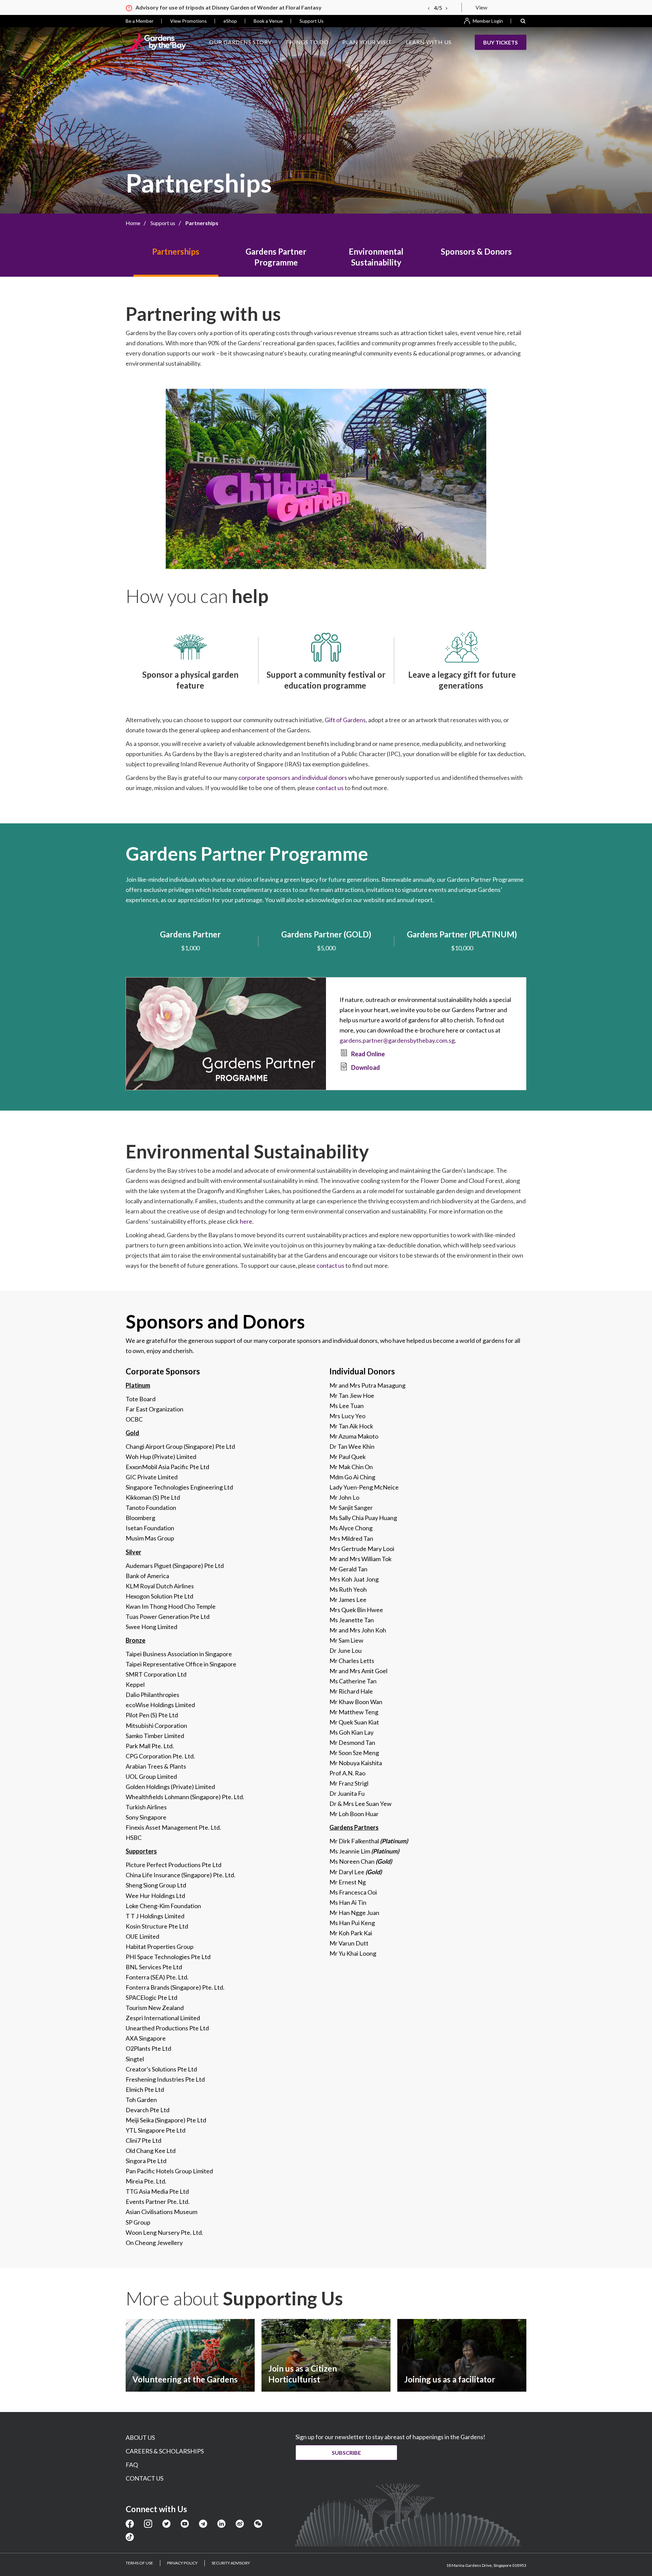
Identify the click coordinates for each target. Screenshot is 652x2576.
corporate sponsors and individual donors (293, 778)
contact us (330, 788)
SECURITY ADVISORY (231, 2563)
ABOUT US (140, 2437)
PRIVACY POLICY (182, 2563)
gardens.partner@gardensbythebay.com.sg (397, 1040)
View (481, 7)
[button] (523, 21)
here (246, 1221)
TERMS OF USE (139, 2563)
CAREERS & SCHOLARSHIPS (165, 2451)
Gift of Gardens (345, 720)
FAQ (132, 2465)
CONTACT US (144, 2478)
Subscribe (346, 2453)
